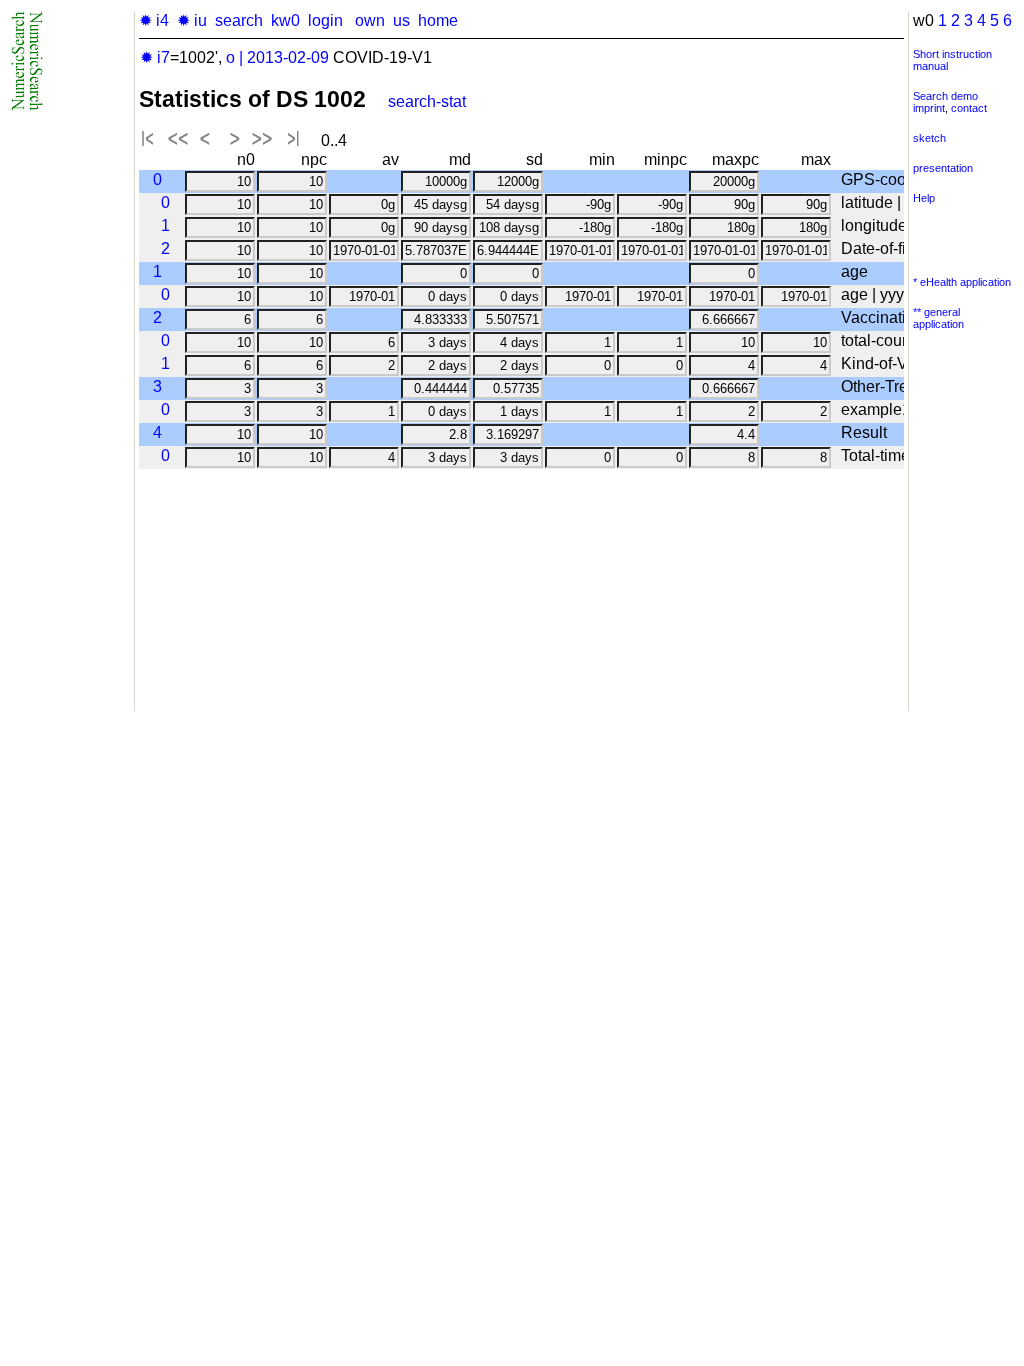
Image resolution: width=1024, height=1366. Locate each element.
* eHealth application (962, 282)
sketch (929, 138)
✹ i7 (155, 57)
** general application (938, 318)
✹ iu (192, 20)
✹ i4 (154, 20)
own (370, 20)
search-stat (427, 101)
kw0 (285, 20)
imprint (929, 108)
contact (969, 108)
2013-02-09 (288, 57)
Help (924, 198)
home (438, 20)
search (239, 20)
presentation (943, 168)
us (401, 20)
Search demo (945, 96)
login (325, 20)
